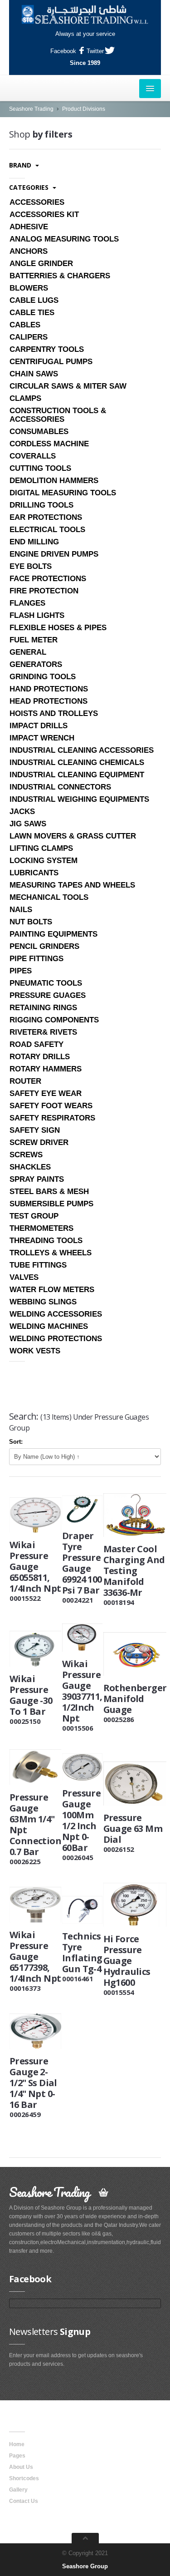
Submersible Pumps (51, 1204)
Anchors (29, 251)
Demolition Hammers (54, 481)
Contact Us (24, 2501)
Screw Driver (39, 1142)
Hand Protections (49, 689)
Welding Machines (49, 1326)
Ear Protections (46, 517)
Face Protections (48, 579)
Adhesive (29, 227)
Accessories (37, 202)
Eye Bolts (31, 566)
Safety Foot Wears (51, 1106)
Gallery (18, 2490)
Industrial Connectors (60, 787)
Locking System (44, 861)
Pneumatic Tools (46, 983)
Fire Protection (44, 591)
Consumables (39, 432)
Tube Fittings (38, 1265)
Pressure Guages (48, 995)
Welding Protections (56, 1339)
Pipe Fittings (36, 959)
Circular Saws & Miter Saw (68, 386)
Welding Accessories (56, 1314)
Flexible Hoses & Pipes (58, 628)
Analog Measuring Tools (64, 239)
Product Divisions (84, 109)
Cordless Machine (49, 444)
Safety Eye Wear (46, 1093)
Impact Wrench (42, 738)
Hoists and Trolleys (54, 713)
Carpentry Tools (47, 349)
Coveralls (33, 456)
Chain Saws (34, 374)
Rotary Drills (40, 1057)
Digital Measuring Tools (63, 493)
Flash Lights (37, 615)
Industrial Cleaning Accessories (82, 750)
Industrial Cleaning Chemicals (77, 762)
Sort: (16, 1442)
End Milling (34, 542)
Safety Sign (35, 1130)
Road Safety (36, 1044)
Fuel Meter (34, 640)
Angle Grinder (41, 264)
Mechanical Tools (49, 897)
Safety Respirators (52, 1118)
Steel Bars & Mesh (49, 1192)
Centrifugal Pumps (51, 362)
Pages (17, 2456)
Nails (21, 910)
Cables (25, 325)
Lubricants (34, 873)
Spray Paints (37, 1179)
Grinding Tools (43, 677)
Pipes (21, 971)
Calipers (29, 337)
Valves (24, 1277)
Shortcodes (24, 2478)
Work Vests (35, 1351)
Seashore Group (85, 2566)
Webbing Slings (43, 1302)
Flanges (27, 603)
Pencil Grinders (44, 946)
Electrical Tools (47, 530)
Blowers (29, 288)
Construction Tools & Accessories (58, 415)
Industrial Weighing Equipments (79, 799)
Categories (30, 187)
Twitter (95, 51)
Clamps (25, 398)
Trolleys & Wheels (51, 1253)
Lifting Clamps (41, 848)
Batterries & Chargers (60, 276)
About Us (21, 2467)
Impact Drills (39, 726)
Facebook (63, 51)
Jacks (22, 812)
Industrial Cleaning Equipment (77, 775)
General (28, 652)
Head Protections (49, 701)
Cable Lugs (34, 300)
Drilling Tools (41, 505)
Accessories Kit (44, 215)
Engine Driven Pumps (54, 554)
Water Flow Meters (52, 1290)
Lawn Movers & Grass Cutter (73, 836)
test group (34, 1216)
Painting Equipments (53, 934)
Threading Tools (46, 1241)
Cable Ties (32, 313)
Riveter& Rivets (43, 1032)
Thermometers (41, 1228)
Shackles (30, 1167)
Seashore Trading (31, 109)
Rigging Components (54, 1020)
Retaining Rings (43, 1008)
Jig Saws (28, 824)
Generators (36, 664)
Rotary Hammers (46, 1069)
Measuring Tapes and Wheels (72, 885)
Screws (26, 1155)
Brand (21, 165)
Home (17, 2444)
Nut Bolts (31, 922)
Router (25, 1081)
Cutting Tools (40, 468)
